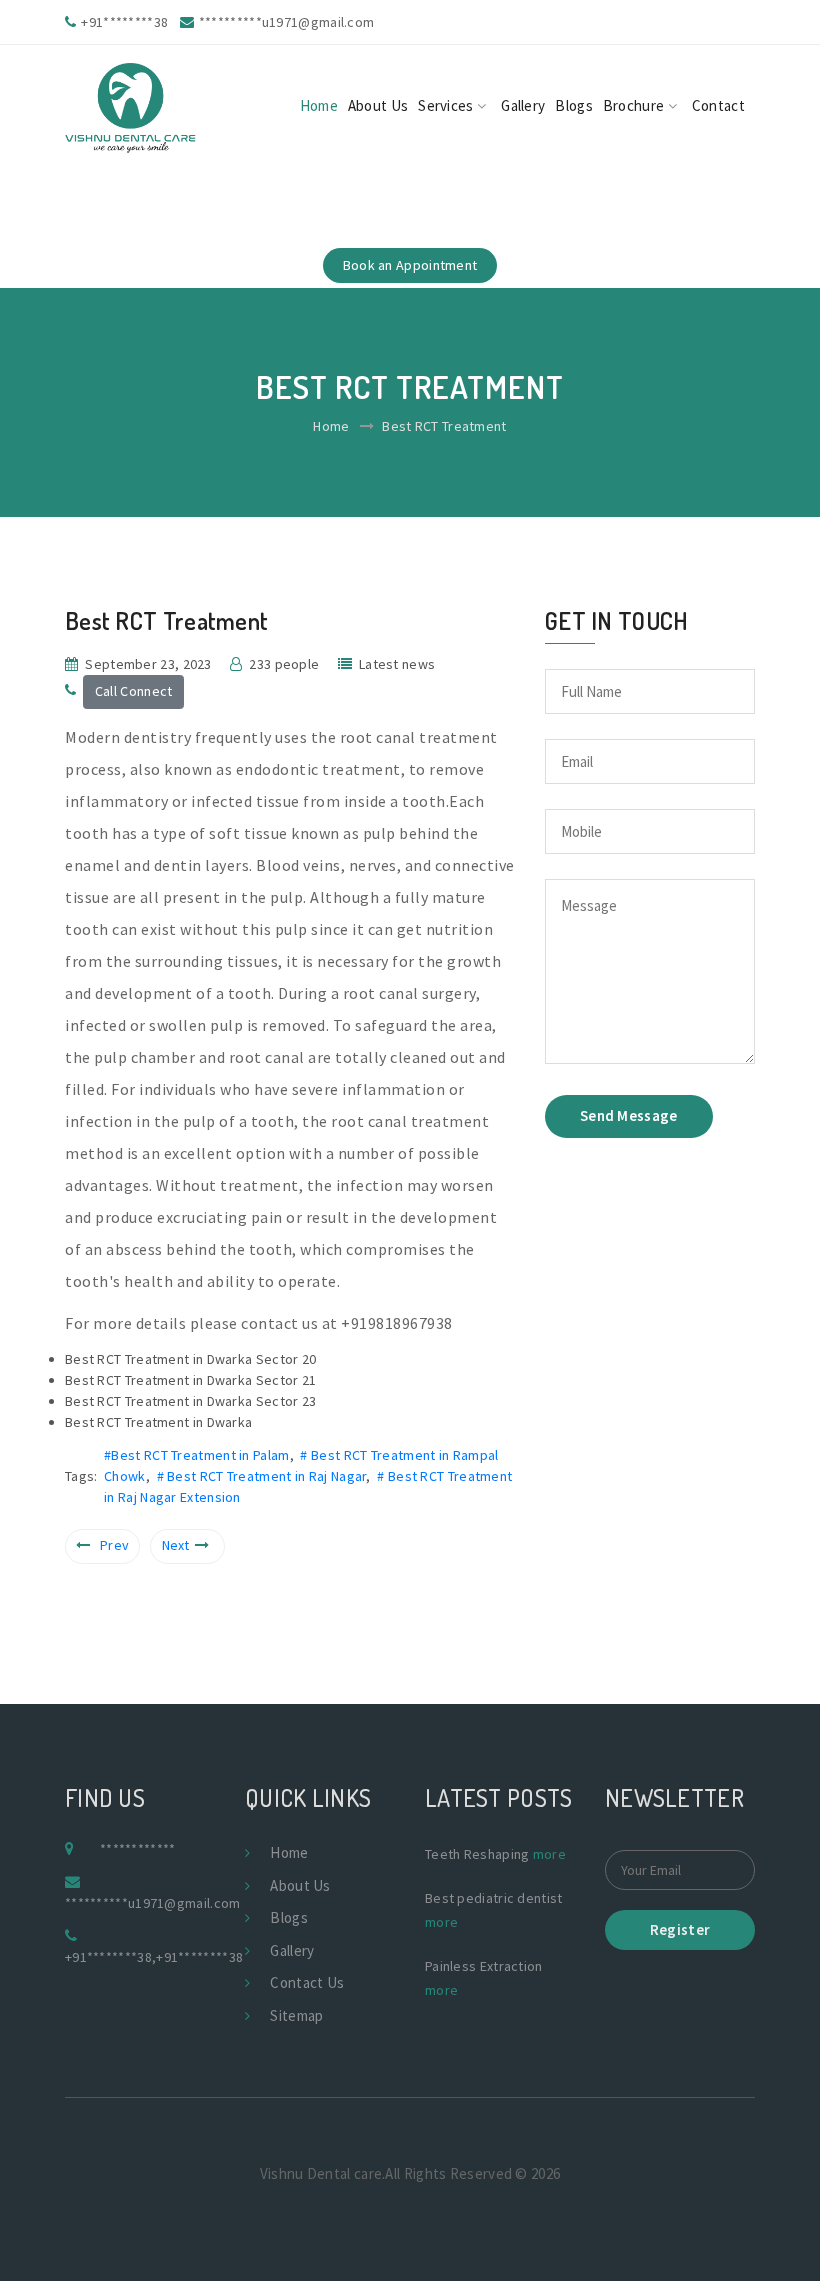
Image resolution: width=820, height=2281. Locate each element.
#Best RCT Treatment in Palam (196, 1455)
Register (680, 1929)
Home (319, 105)
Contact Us (307, 1982)
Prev (114, 1545)
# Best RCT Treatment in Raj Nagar (262, 1476)
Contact (718, 105)
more (549, 1854)
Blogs (574, 105)
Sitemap (296, 2015)
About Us (378, 105)
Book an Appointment (410, 265)
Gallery (523, 105)
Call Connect (134, 691)
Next (176, 1545)
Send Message (629, 1115)
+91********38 (108, 1957)
